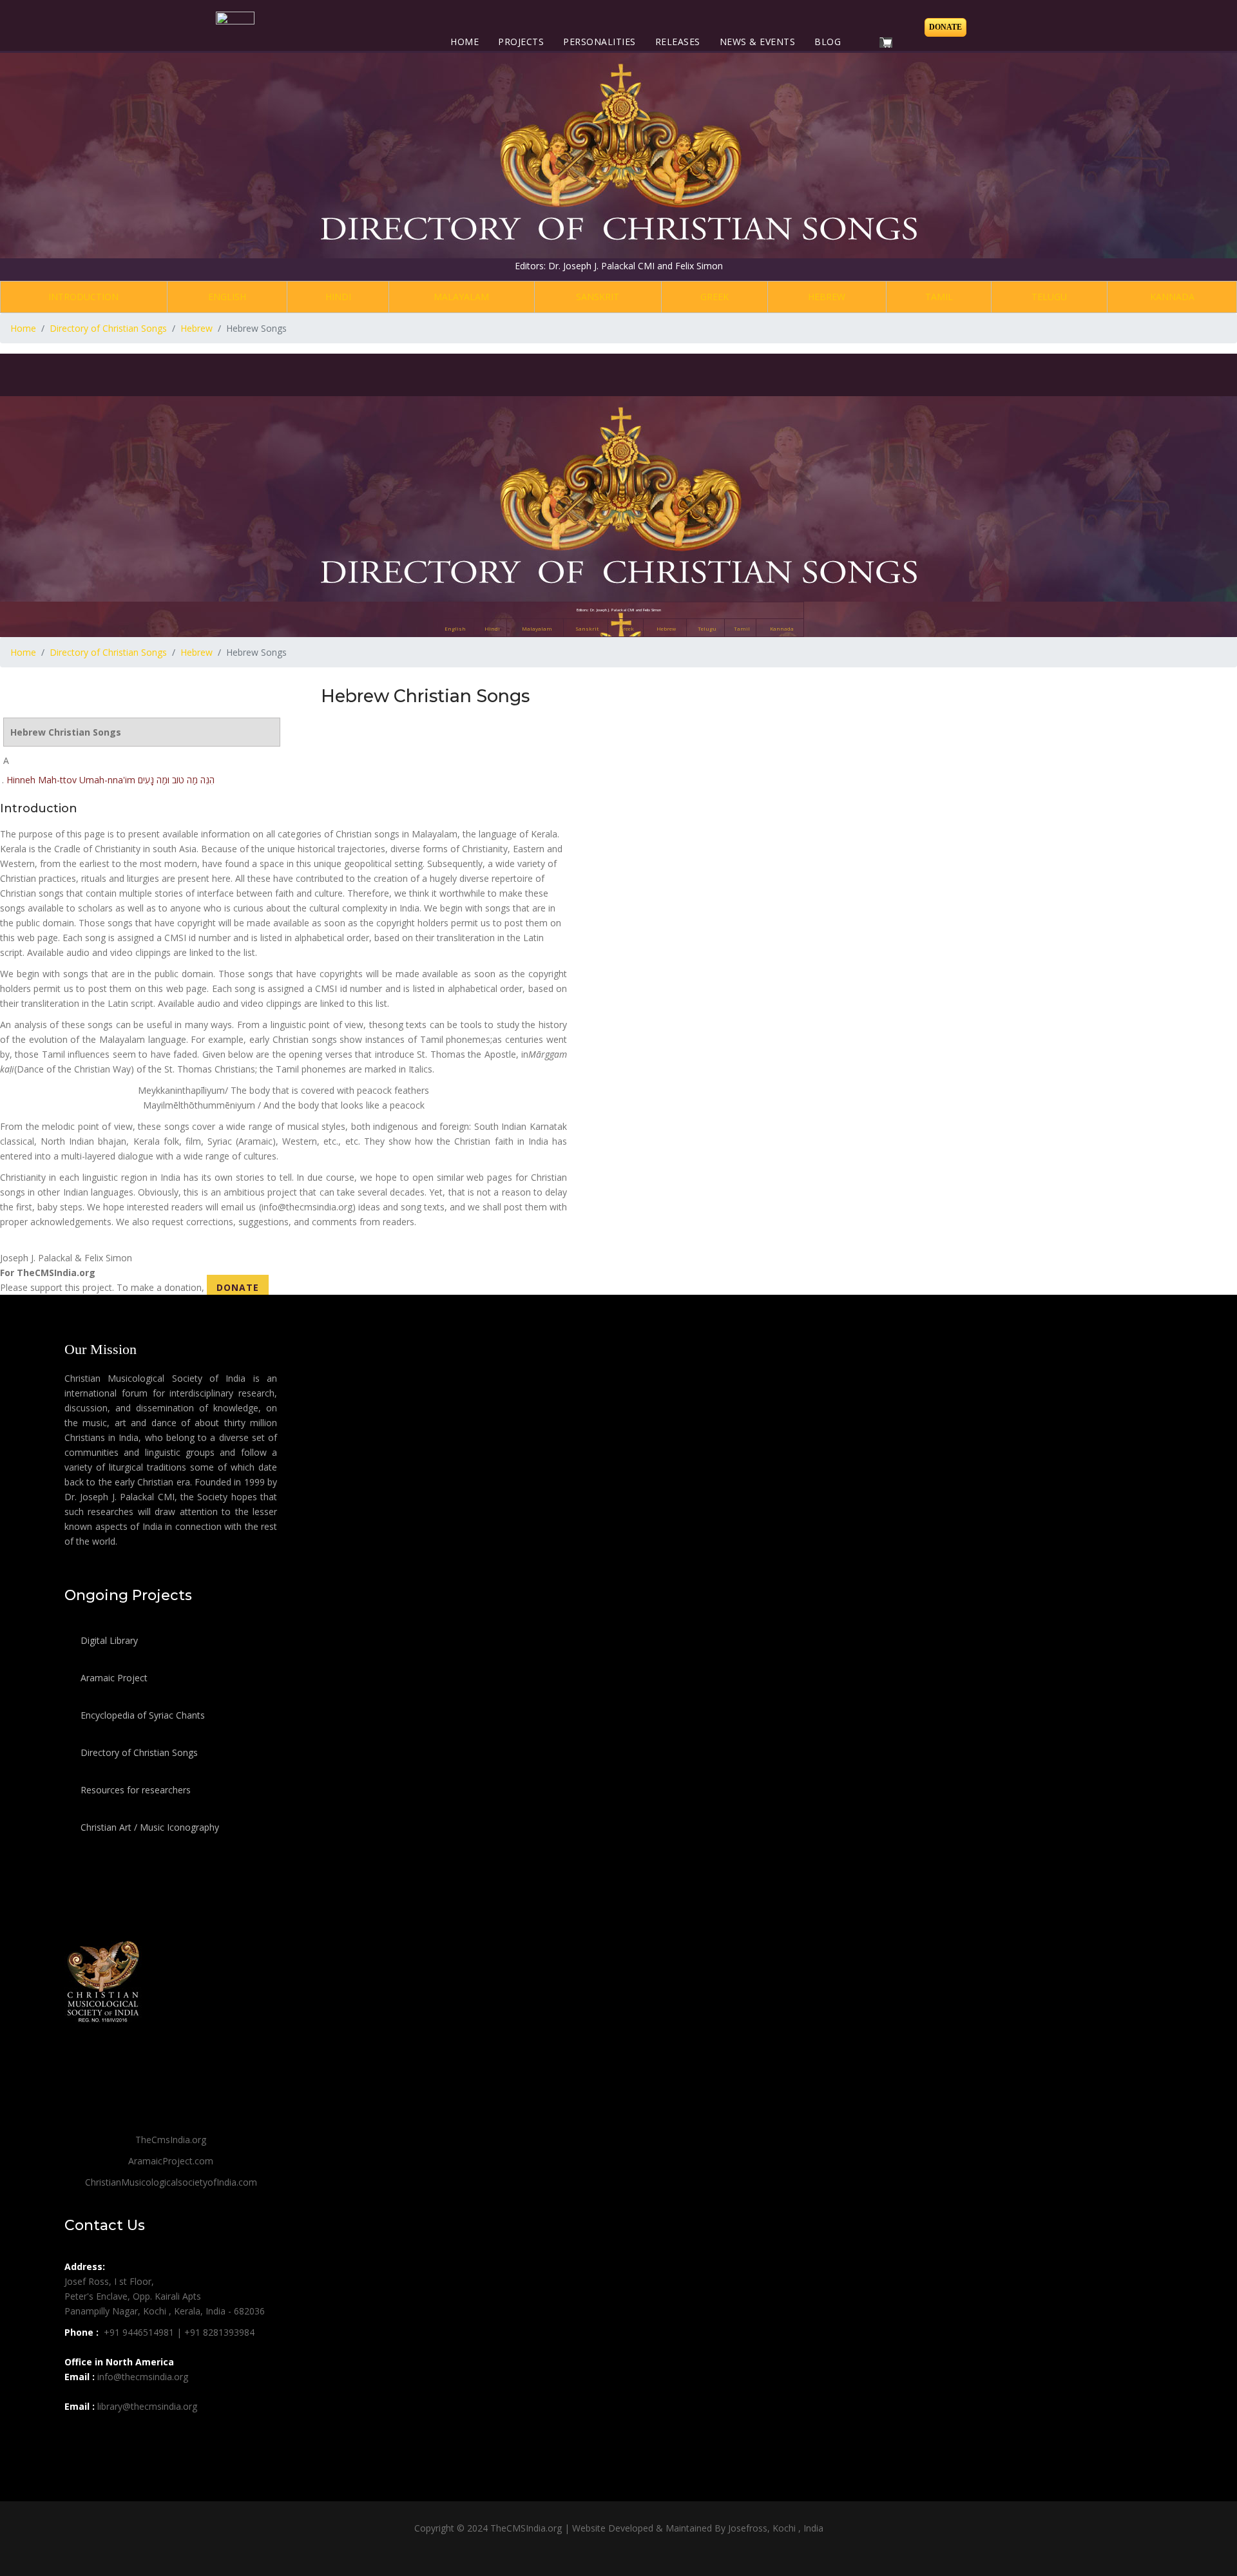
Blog (828, 42)
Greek (714, 297)
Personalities (599, 42)
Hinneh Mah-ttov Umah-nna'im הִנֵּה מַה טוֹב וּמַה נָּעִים (110, 780)
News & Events (758, 42)
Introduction (83, 297)
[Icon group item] (76, 2435)
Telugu (1049, 297)
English (227, 297)
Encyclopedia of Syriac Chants (141, 1715)
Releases (678, 42)
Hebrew (827, 297)
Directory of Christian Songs (138, 1752)
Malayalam (461, 297)
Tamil (939, 297)
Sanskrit (598, 297)
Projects (521, 42)
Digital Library (108, 1640)
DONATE (238, 1287)
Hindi (338, 297)
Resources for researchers (134, 1790)
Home (465, 42)
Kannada (1172, 297)
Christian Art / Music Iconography (149, 1827)
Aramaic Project (113, 1678)
